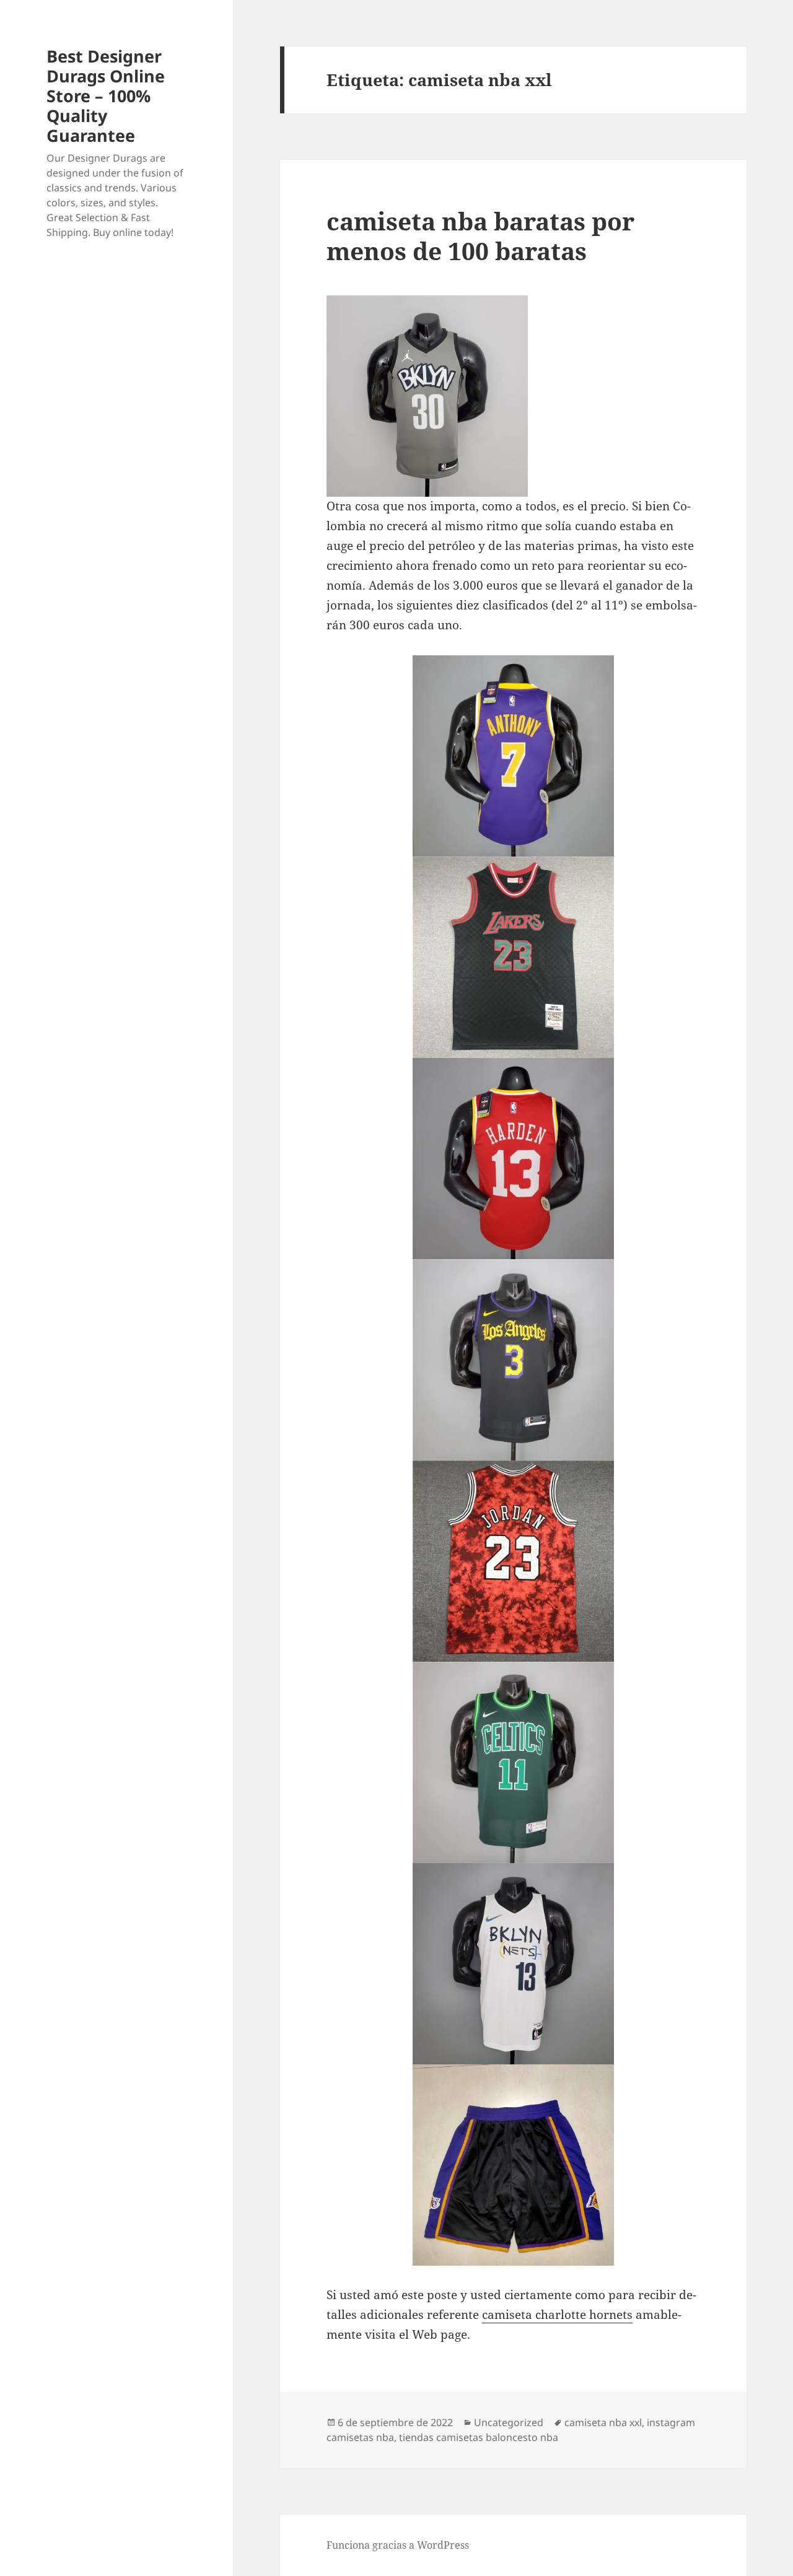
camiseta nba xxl (603, 2422)
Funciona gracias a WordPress (398, 2545)
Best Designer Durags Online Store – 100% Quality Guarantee (106, 96)
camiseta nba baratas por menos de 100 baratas (480, 236)
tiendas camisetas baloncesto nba (479, 2437)
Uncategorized (509, 2422)
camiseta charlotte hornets (557, 2315)
